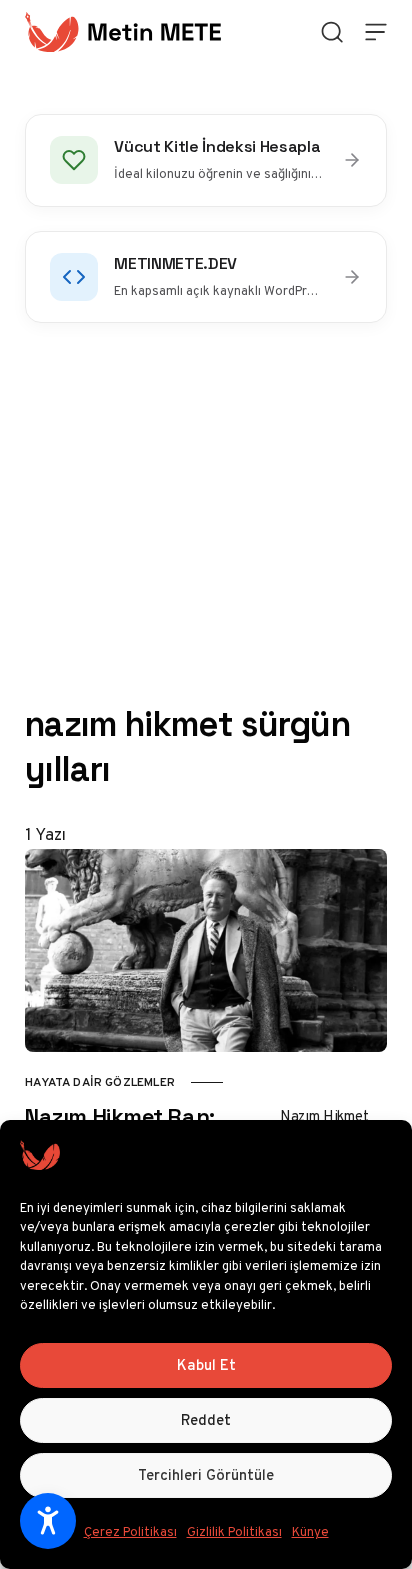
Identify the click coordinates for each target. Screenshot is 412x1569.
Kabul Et (206, 1365)
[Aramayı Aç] (332, 32)
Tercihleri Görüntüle (206, 1475)
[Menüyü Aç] (376, 32)
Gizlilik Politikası (234, 1531)
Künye (310, 1531)
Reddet (206, 1420)
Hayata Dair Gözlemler (100, 1082)
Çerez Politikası (130, 1531)
